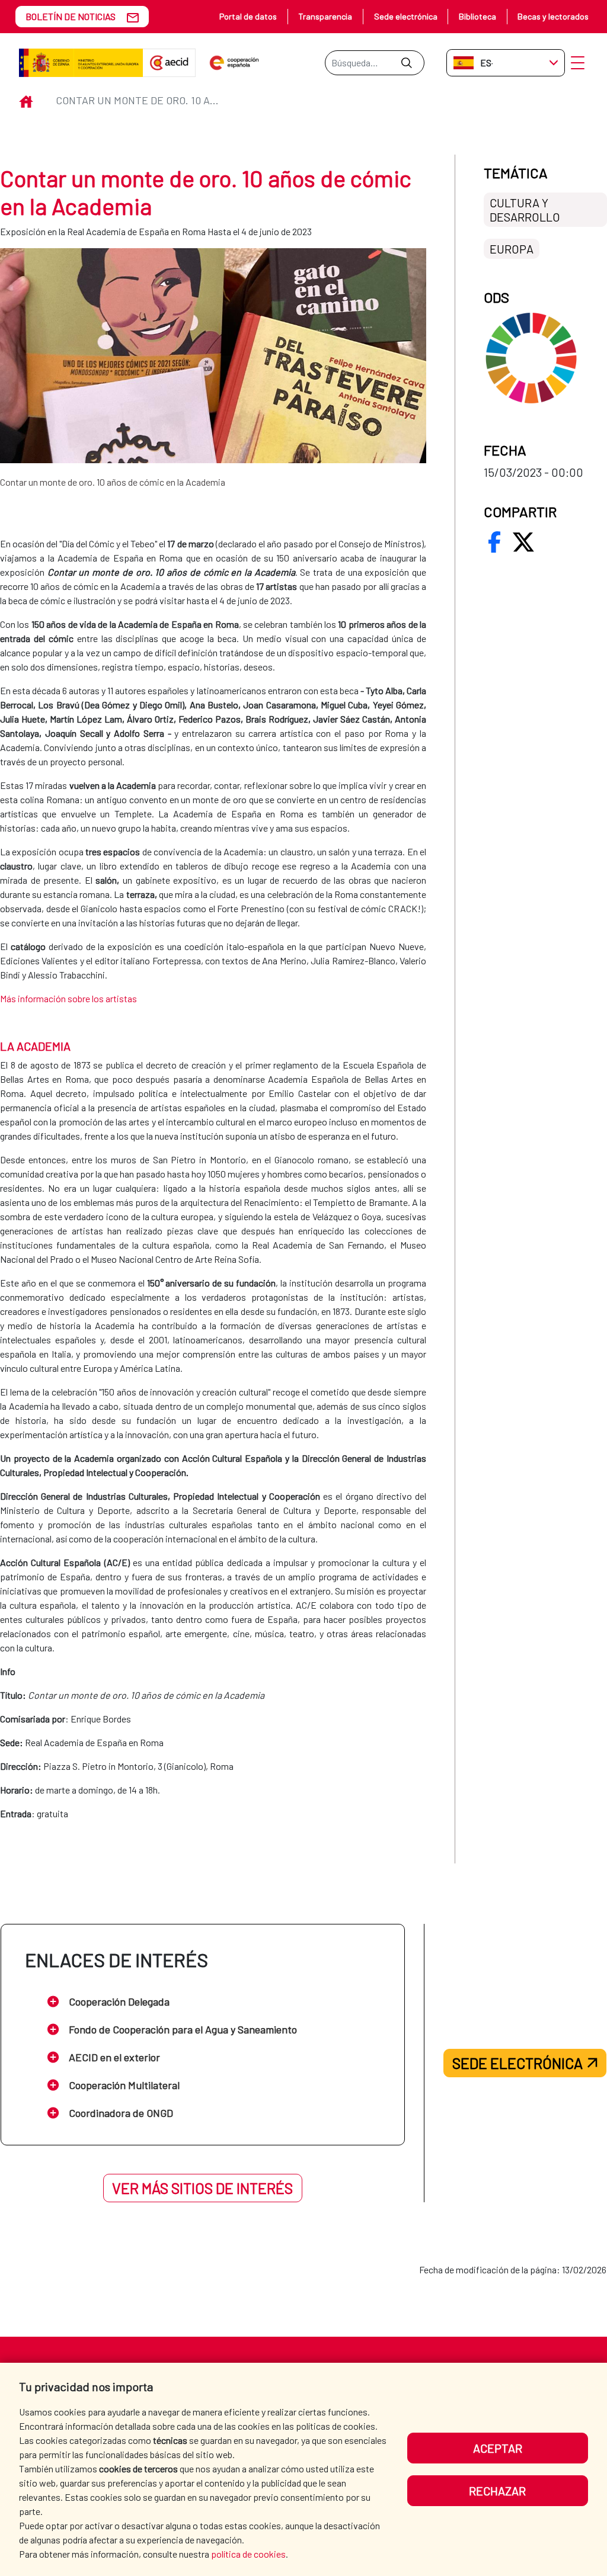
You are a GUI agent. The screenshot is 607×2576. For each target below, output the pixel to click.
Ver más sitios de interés (202, 2188)
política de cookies (248, 2554)
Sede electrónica (406, 16)
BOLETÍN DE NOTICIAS (71, 16)
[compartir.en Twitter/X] (523, 542)
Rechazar (497, 2491)
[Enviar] (406, 63)
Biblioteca (477, 16)
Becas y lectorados (553, 16)
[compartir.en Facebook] (494, 542)
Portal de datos (248, 16)
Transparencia (325, 16)
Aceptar (498, 2448)
